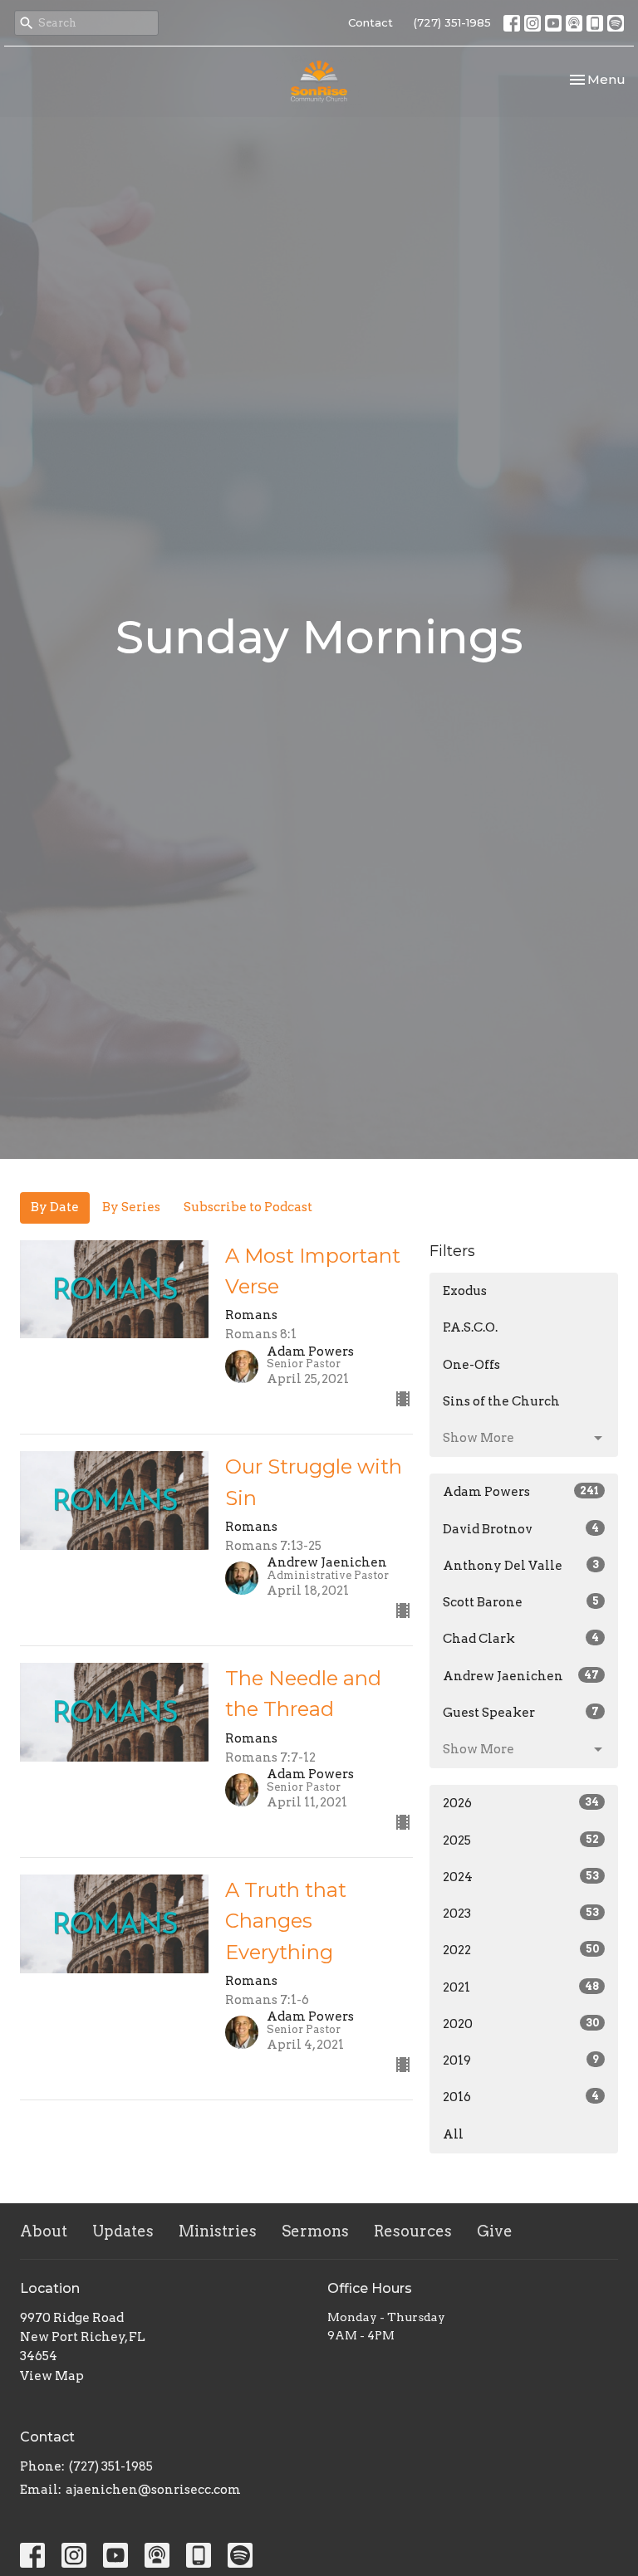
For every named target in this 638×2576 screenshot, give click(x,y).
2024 (521, 1877)
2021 (521, 1987)
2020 (521, 2024)
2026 (521, 1803)
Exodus (465, 1291)
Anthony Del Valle (521, 1566)
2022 (521, 1950)
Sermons (315, 2231)
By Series (131, 1207)
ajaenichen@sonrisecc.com (153, 2490)
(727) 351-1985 (452, 22)
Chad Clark (521, 1639)
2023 (521, 1914)
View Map (52, 2376)
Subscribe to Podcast (248, 1207)
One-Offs (471, 1365)
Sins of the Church (501, 1401)
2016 (521, 2097)
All (453, 2134)
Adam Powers (521, 1492)
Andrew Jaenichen (521, 1676)
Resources (413, 2231)
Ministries (218, 2231)
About (44, 2231)
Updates (123, 2231)
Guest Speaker (521, 1713)
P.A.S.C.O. (470, 1327)
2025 (521, 1840)
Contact (371, 22)
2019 (521, 2060)
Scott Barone (521, 1602)
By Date (55, 1207)
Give (495, 2231)
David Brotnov (521, 1529)
